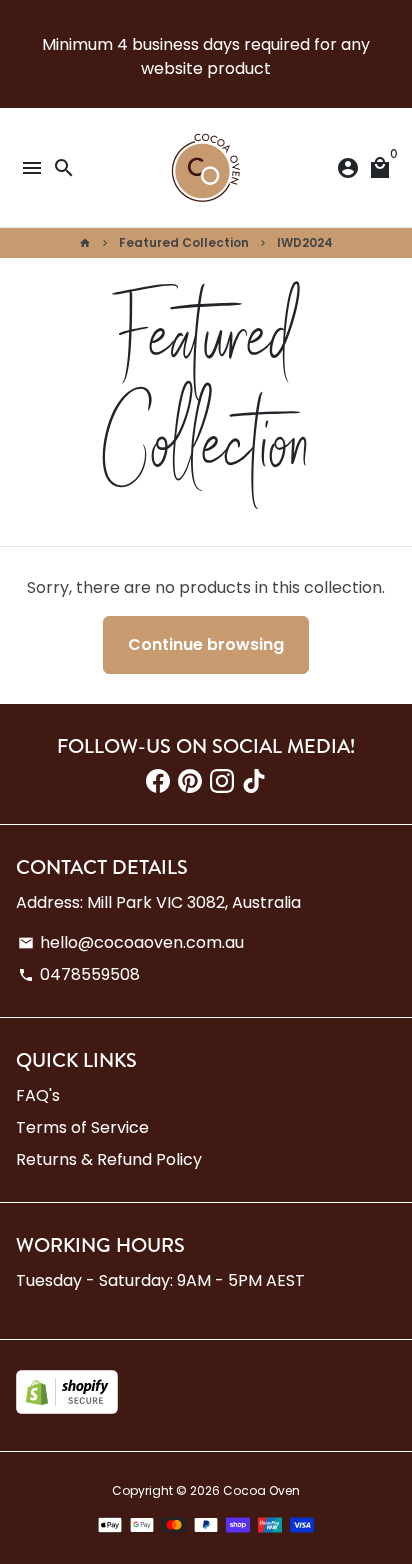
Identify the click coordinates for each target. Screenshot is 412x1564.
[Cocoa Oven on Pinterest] (190, 781)
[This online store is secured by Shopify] (67, 1408)
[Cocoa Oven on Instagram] (222, 781)
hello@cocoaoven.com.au (131, 942)
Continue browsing (206, 644)
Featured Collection (184, 242)
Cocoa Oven (261, 1490)
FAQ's (38, 1095)
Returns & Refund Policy (109, 1159)
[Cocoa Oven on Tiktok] (254, 781)
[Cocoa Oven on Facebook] (158, 781)
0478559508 (79, 974)
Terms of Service (82, 1127)
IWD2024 (305, 242)
